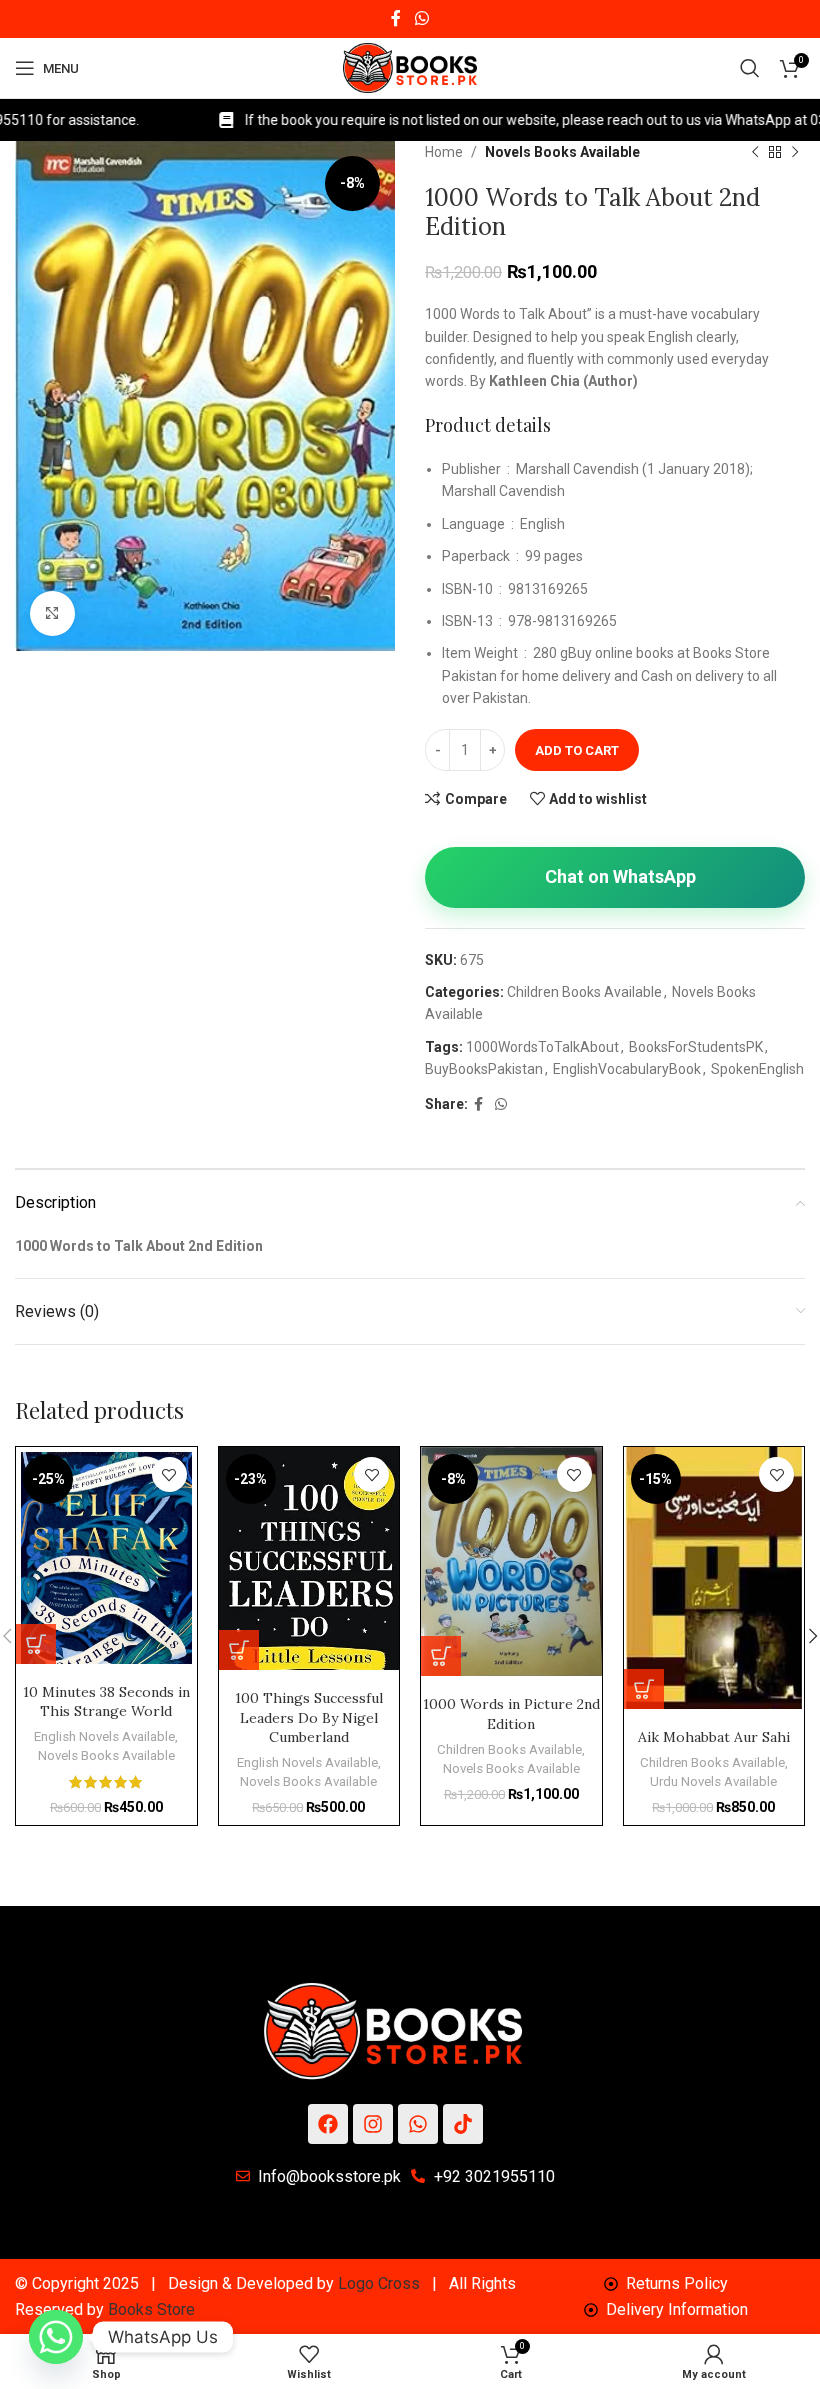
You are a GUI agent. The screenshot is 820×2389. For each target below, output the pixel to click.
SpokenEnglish (757, 1069)
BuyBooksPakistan (484, 1069)
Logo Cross (379, 2283)
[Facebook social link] (396, 18)
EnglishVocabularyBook (627, 1069)
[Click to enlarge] (52, 613)
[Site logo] (410, 67)
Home (444, 152)
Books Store (151, 2309)
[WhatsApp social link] (421, 18)
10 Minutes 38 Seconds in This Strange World (106, 1702)
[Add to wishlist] (169, 1474)
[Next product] (795, 153)
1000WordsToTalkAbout (542, 1047)
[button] (36, 1644)
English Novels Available (104, 1736)
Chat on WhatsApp (620, 876)
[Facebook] (328, 2124)
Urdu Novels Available (713, 1781)
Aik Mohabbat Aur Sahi (714, 1737)
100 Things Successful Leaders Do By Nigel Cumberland (309, 1717)
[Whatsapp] (418, 2124)
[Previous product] (755, 153)
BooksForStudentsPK (696, 1047)
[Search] (750, 68)
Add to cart (577, 750)
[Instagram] (373, 2124)
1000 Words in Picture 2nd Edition (511, 1714)
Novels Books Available (562, 152)
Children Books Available (584, 992)
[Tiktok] (463, 2124)
